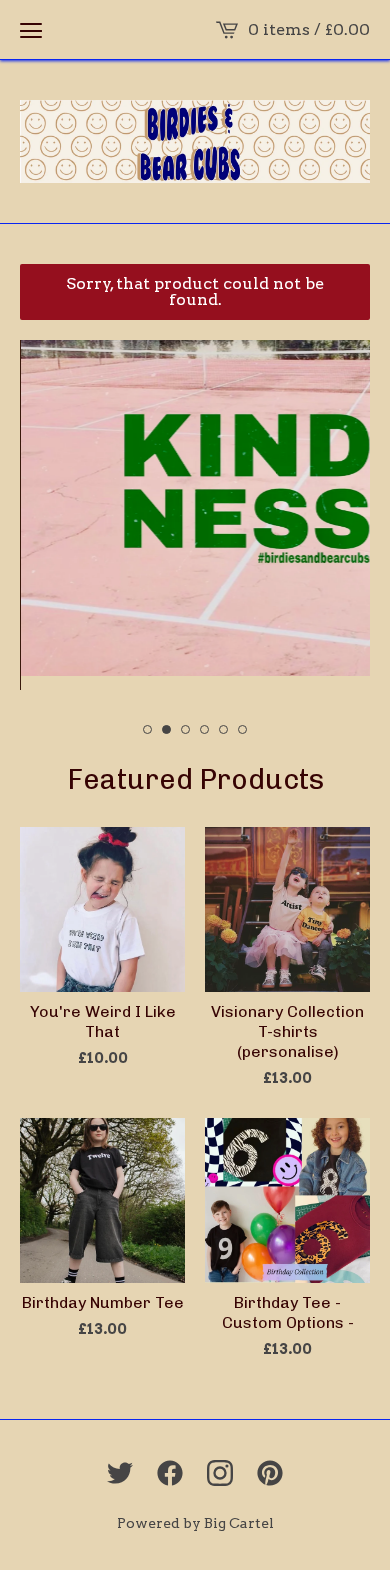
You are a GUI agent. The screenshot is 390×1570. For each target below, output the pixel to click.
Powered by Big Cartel (195, 1523)
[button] (31, 30)
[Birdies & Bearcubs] (195, 141)
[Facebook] (170, 1473)
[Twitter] (120, 1473)
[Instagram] (220, 1473)
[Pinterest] (270, 1473)
